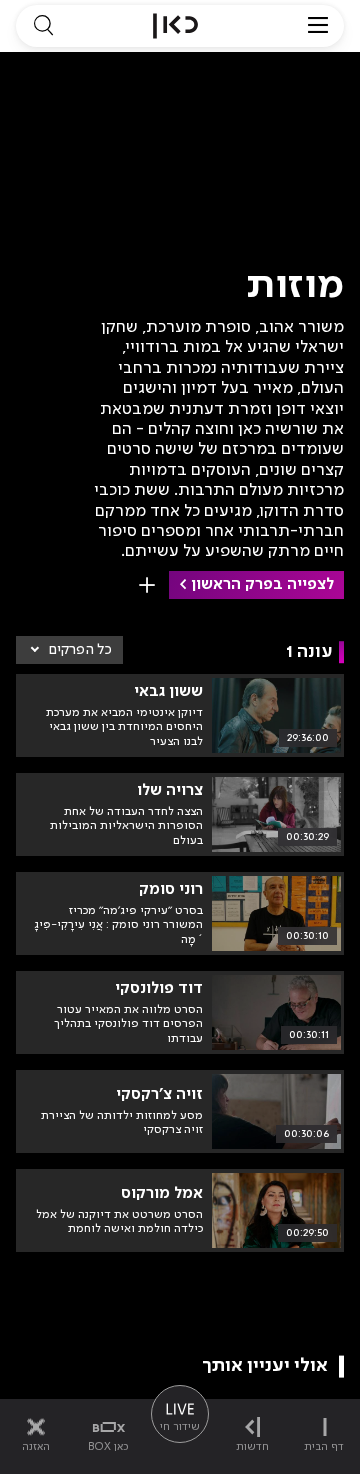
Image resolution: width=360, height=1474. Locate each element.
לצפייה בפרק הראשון (262, 585)
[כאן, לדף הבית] (175, 26)
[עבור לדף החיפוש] (43, 26)
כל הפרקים (80, 650)
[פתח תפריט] (318, 26)
